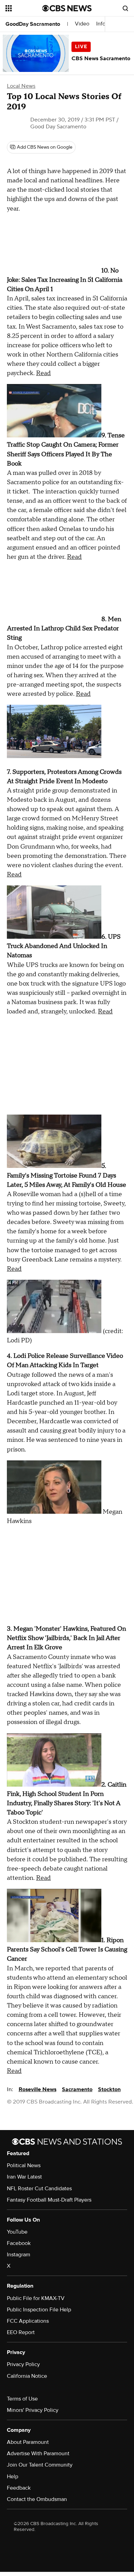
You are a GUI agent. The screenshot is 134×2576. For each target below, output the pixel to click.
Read (43, 373)
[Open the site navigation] (24, 8)
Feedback (19, 2488)
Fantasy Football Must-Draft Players (49, 2200)
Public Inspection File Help (39, 2310)
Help (13, 2477)
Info (101, 24)
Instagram (19, 2255)
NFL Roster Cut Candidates (39, 2189)
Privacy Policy (23, 2364)
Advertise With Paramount (38, 2453)
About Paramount (28, 2442)
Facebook (19, 2243)
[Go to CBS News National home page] (67, 8)
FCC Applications (28, 2321)
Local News (21, 86)
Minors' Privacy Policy (33, 2410)
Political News (24, 2165)
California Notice (27, 2376)
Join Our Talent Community (40, 2465)
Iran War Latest (24, 2177)
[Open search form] (125, 8)
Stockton (109, 2089)
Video (82, 24)
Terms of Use (22, 2399)
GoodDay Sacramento (33, 24)
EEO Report (21, 2332)
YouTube (17, 2232)
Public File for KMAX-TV (36, 2298)
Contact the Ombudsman (37, 2499)
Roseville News (37, 2089)
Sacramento (77, 2089)
